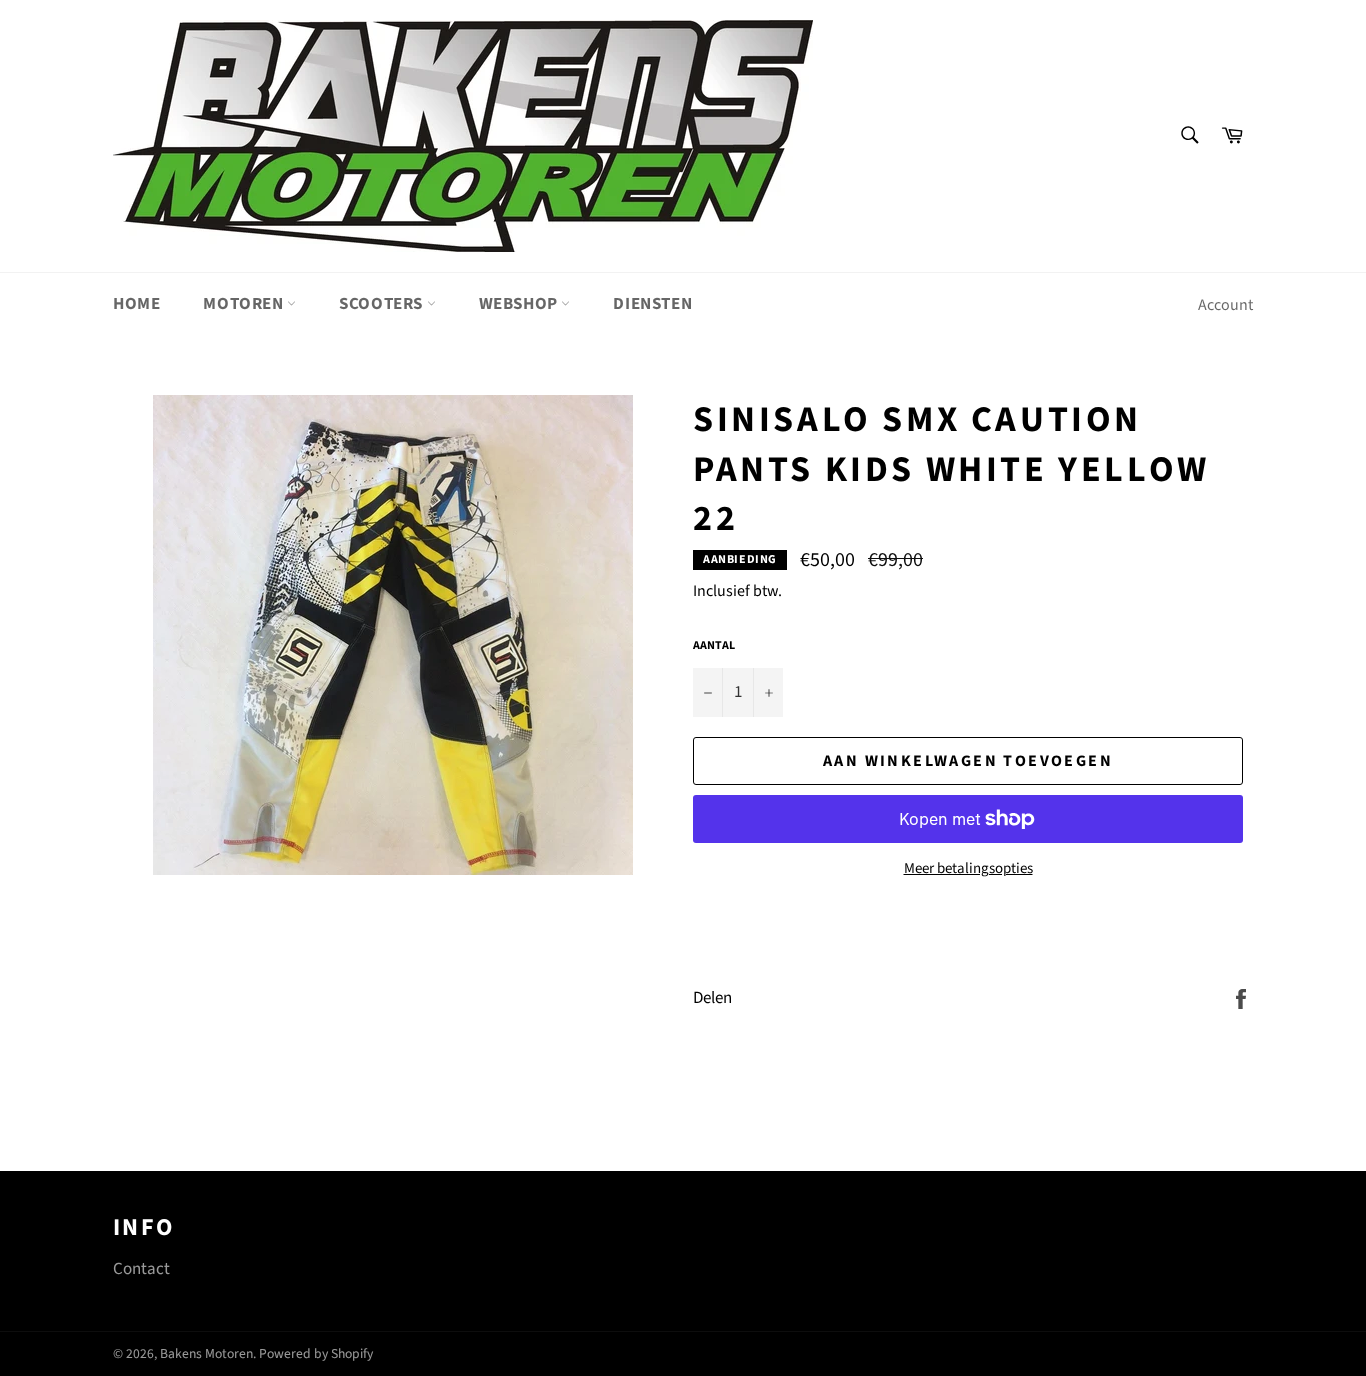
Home (136, 304)
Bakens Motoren (206, 1353)
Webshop (520, 304)
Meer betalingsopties (968, 869)
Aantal (714, 646)
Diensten (652, 304)
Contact (141, 1269)
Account (1225, 305)
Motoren (245, 304)
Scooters (382, 304)
